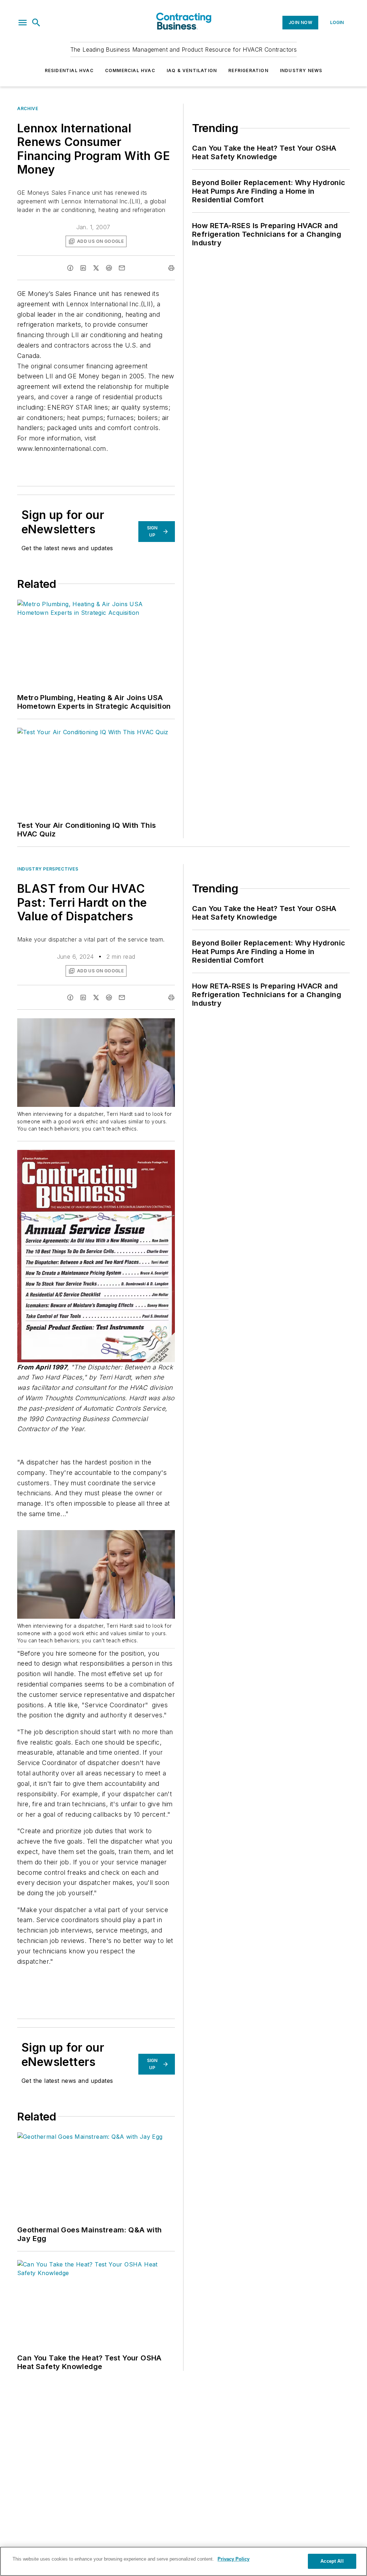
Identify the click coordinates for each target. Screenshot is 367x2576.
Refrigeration (248, 70)
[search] (36, 23)
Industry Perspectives (48, 869)
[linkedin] (83, 268)
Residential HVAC (69, 70)
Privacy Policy (233, 2559)
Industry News (301, 70)
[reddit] (109, 268)
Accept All (332, 2561)
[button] (23, 23)
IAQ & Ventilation (192, 70)
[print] (171, 268)
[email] (122, 268)
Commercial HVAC (130, 70)
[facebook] (70, 268)
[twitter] (96, 268)
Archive (28, 108)
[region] (183, 2561)
